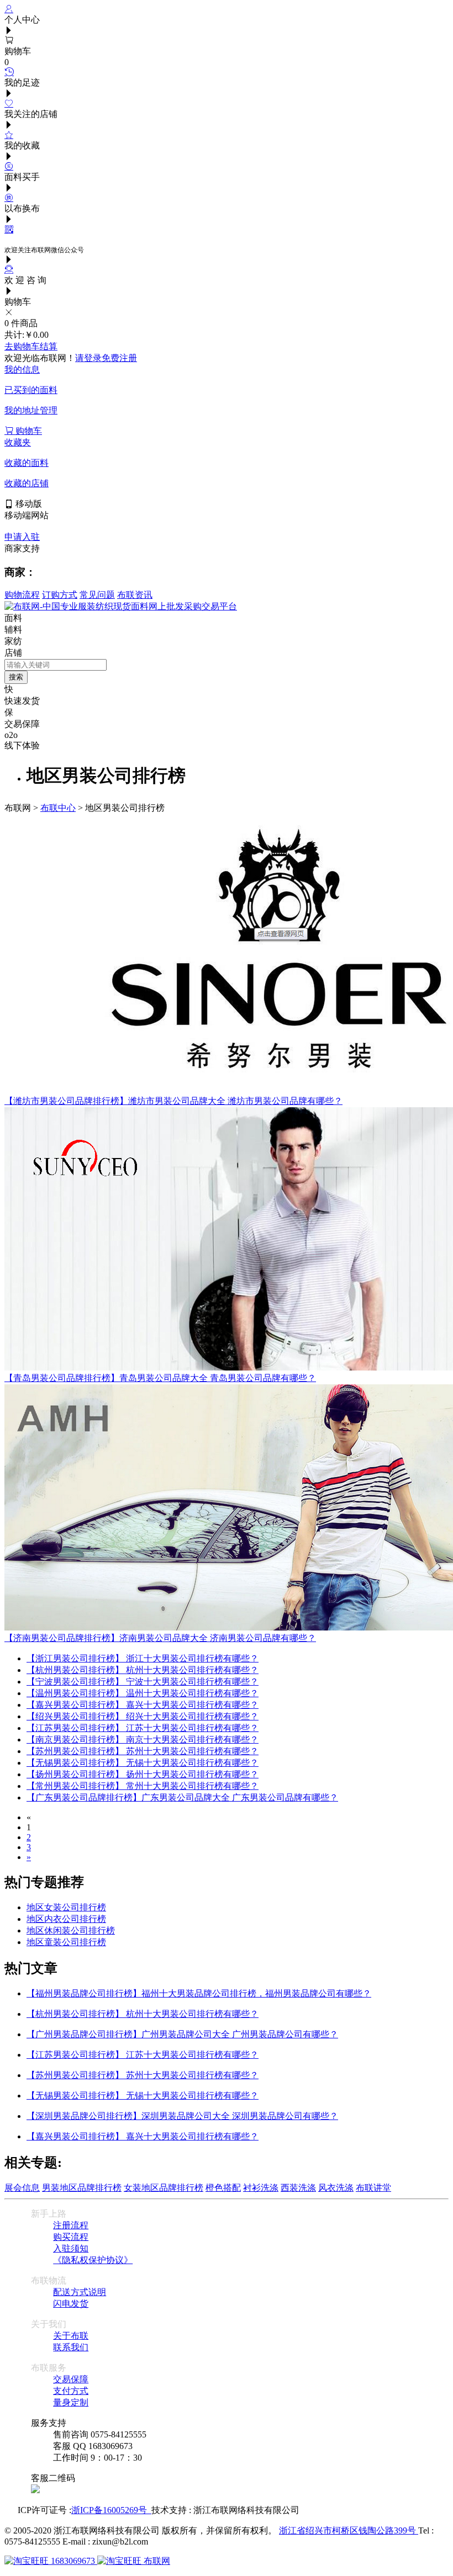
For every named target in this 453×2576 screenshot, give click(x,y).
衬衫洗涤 (261, 2188)
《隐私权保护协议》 (93, 2260)
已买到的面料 (31, 390)
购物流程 (22, 595)
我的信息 (22, 370)
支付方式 (71, 2391)
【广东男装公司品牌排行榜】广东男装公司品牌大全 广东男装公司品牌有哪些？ (182, 1797)
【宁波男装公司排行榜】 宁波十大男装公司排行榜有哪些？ (143, 1682)
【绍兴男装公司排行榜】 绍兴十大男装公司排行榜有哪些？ (143, 1716)
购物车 (28, 431)
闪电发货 (71, 2304)
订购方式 (60, 595)
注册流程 (71, 2225)
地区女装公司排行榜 (66, 1907)
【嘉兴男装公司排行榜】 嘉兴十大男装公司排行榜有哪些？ (143, 1705)
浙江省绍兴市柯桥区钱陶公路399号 (349, 2530)
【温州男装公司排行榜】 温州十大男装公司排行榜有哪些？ (143, 1693)
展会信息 (22, 2188)
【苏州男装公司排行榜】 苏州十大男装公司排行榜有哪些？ (143, 1751)
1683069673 (73, 2561)
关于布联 (71, 2336)
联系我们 (71, 2347)
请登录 (88, 358)
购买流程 (71, 2237)
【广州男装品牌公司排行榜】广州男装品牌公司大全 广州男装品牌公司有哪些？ (182, 2034)
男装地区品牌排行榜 (82, 2188)
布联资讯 (135, 595)
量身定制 (71, 2402)
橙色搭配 (223, 2188)
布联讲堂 (373, 2188)
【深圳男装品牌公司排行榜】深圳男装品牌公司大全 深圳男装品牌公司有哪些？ (182, 2116)
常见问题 (97, 595)
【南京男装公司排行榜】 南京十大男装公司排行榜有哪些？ (143, 1740)
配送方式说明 (80, 2292)
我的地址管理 (31, 410)
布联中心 (58, 808)
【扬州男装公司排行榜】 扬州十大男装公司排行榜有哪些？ (143, 1774)
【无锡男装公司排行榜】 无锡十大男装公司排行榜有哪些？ (143, 1763)
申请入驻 (22, 537)
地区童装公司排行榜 (66, 1942)
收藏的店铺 (27, 483)
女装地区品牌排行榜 (164, 2188)
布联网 (156, 2561)
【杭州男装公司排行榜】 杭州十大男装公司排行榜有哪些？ (143, 1670)
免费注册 (119, 358)
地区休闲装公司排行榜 (71, 1930)
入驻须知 (71, 2248)
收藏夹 (18, 442)
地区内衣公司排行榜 (66, 1919)
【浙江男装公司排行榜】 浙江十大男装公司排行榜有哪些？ (143, 1658)
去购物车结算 (31, 346)
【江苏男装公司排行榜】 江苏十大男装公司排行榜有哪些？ (143, 1728)
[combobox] (56, 665)
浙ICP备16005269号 (111, 2510)
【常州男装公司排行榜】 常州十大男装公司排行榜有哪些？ (143, 1786)
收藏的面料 (27, 463)
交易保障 (71, 2379)
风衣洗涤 (336, 2188)
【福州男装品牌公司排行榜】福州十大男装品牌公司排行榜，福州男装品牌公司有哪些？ (199, 1993)
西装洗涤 (298, 2188)
